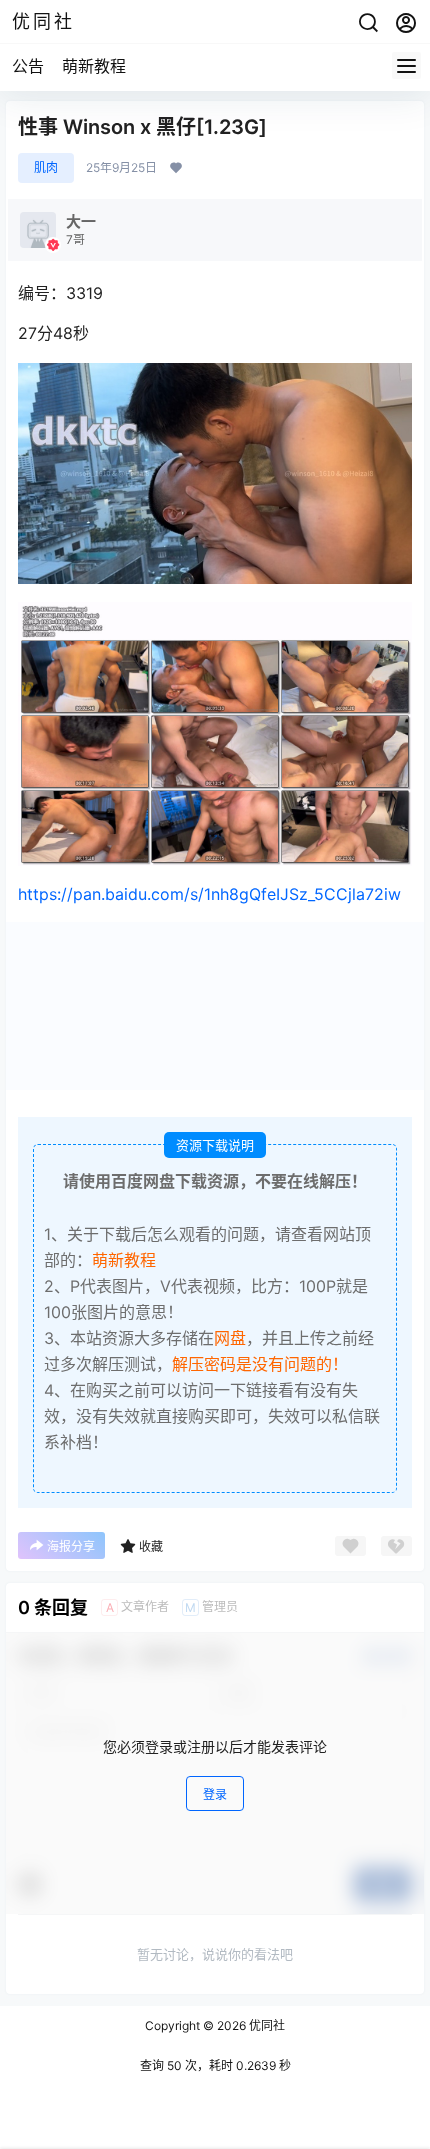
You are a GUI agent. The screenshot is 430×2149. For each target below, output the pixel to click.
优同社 (265, 2025)
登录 (215, 1794)
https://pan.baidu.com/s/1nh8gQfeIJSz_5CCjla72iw (209, 894)
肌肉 (46, 167)
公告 (28, 66)
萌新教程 (94, 66)
